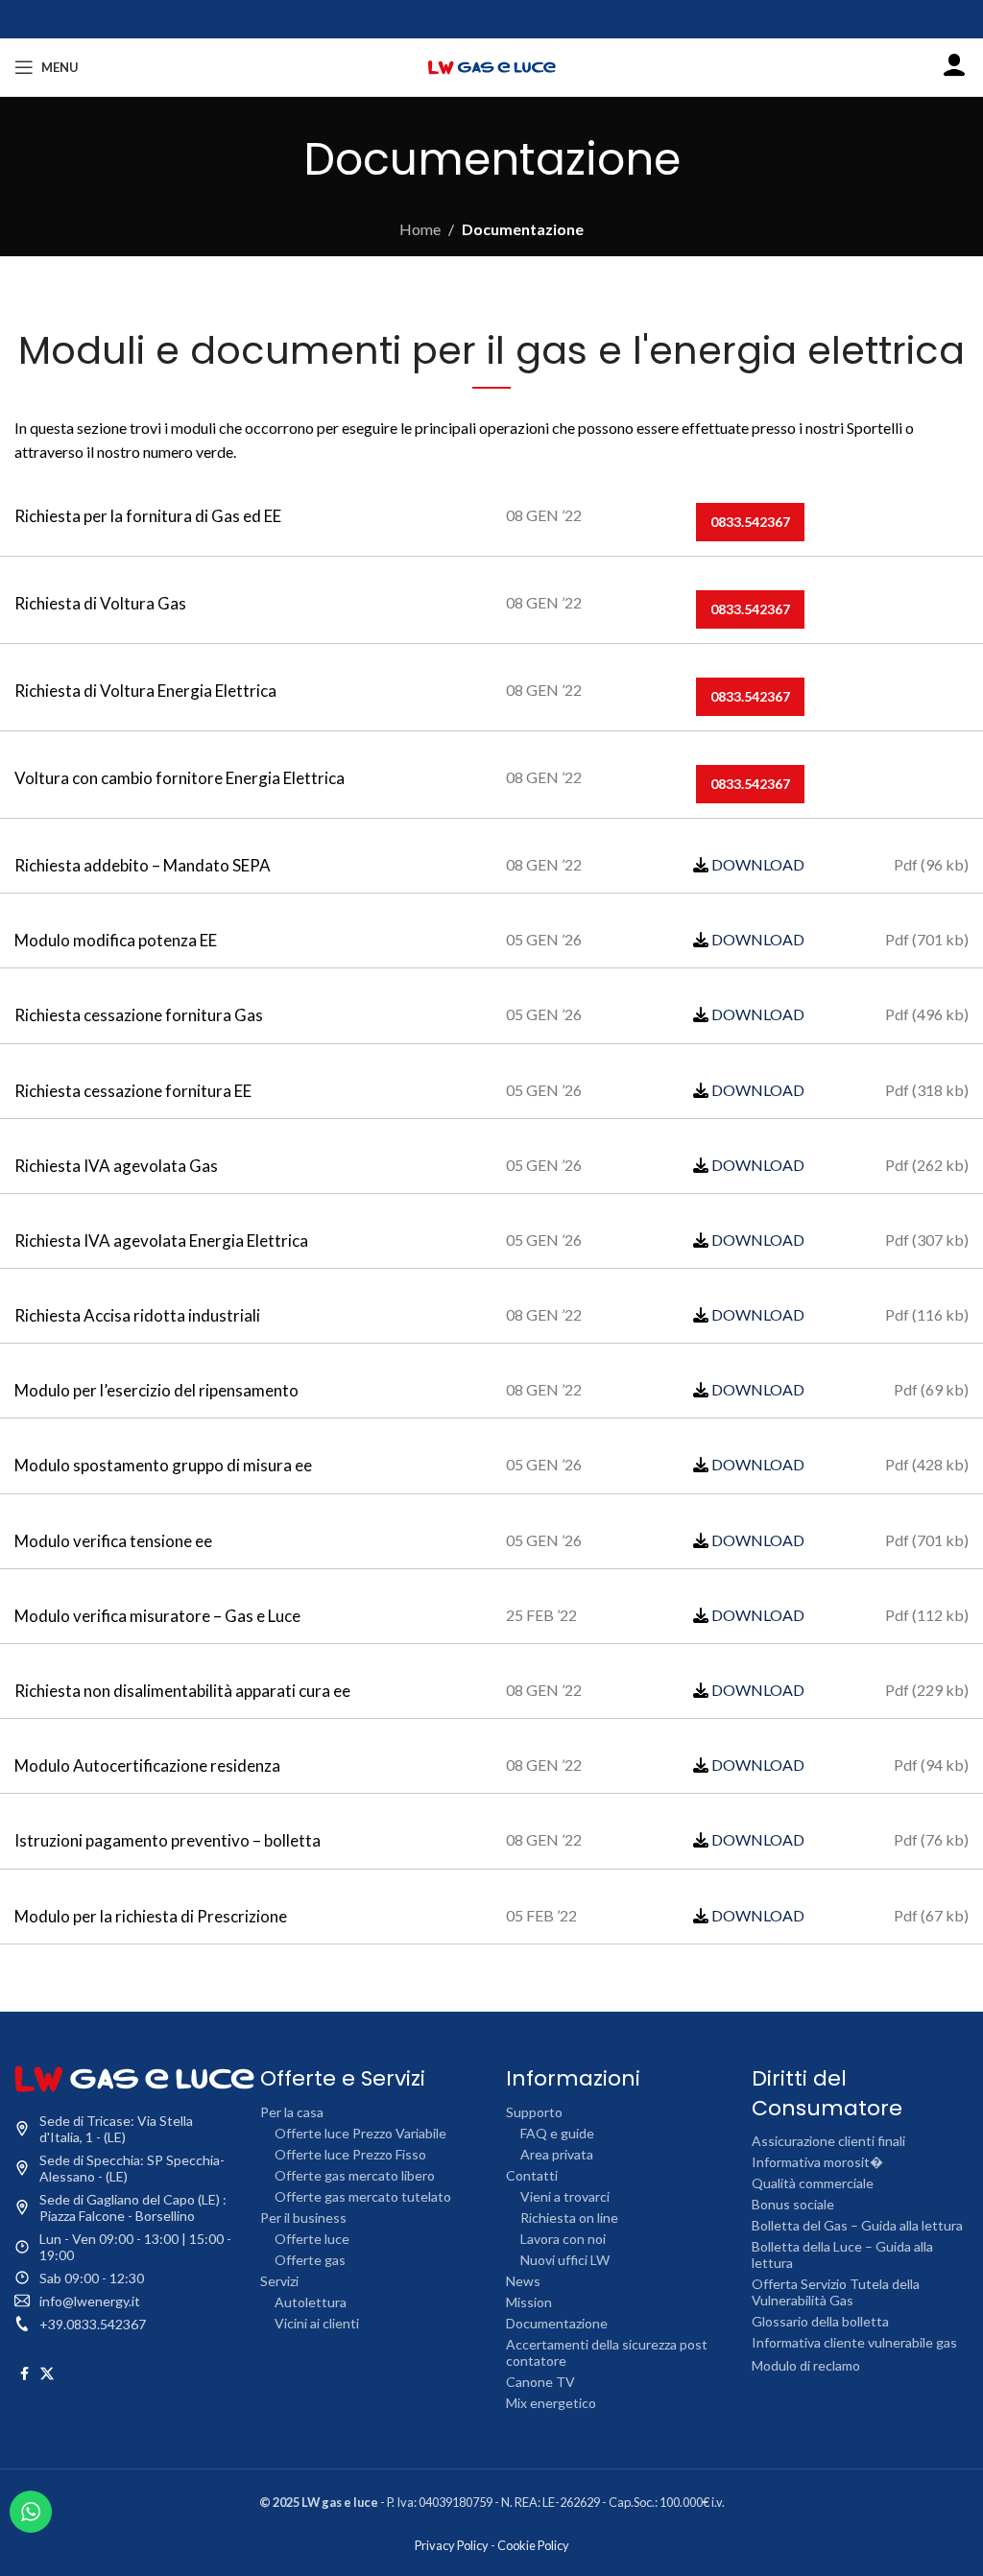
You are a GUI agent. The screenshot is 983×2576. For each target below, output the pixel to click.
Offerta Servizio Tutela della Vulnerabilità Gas (836, 2292)
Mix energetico (551, 2403)
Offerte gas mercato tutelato (363, 2196)
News (523, 2281)
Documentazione (557, 2323)
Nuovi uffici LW (565, 2260)
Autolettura (311, 2302)
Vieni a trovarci (565, 2196)
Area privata (557, 2154)
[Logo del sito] (491, 65)
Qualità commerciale (813, 2183)
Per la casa (292, 2112)
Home (420, 229)
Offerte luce (312, 2239)
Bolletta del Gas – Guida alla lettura (857, 2225)
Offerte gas (310, 2260)
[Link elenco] (123, 2301)
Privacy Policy (452, 2545)
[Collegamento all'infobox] (954, 68)
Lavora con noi (563, 2239)
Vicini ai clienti (317, 2323)
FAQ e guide (557, 2133)
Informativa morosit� (817, 2162)
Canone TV (540, 2382)
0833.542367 (750, 522)
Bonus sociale (793, 2204)
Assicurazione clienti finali (828, 2141)
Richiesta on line (569, 2218)
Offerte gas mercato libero (355, 2175)
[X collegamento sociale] (47, 2374)
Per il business (303, 2218)
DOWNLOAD (758, 864)
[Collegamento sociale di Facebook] (24, 2374)
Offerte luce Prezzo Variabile (360, 2133)
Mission (529, 2302)
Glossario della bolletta (820, 2321)
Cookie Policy (533, 2545)
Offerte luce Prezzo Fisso (350, 2154)
